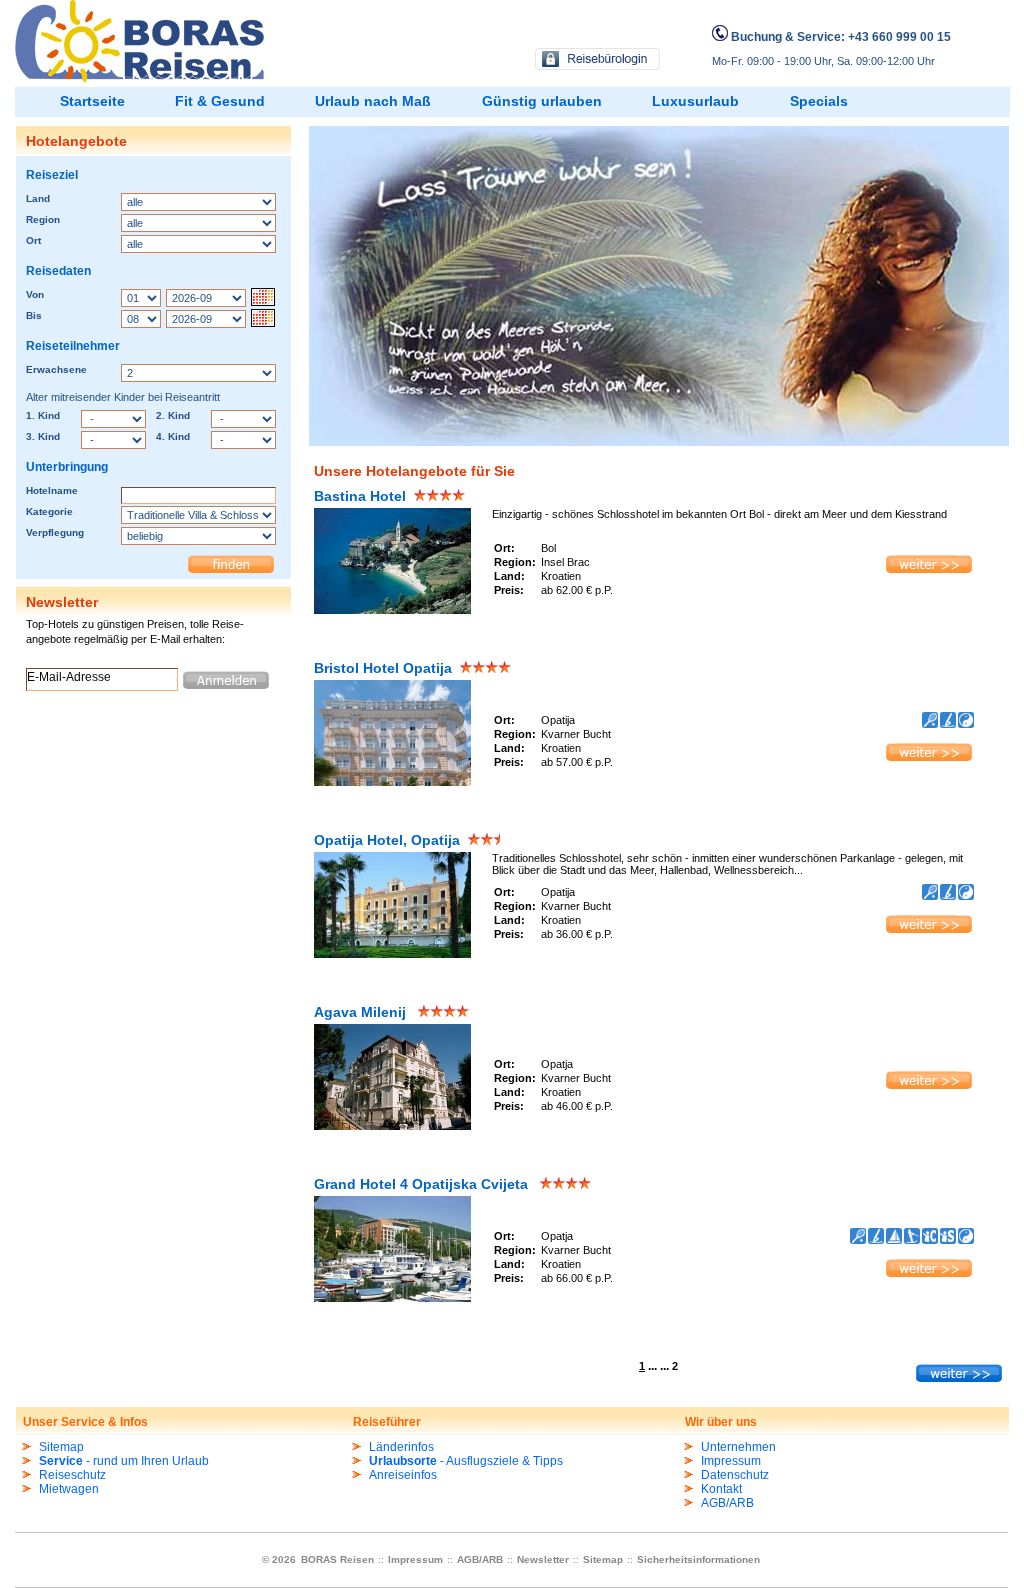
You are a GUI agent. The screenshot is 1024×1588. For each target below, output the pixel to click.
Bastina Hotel (360, 496)
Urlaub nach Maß (373, 101)
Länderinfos (401, 1447)
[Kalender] (263, 298)
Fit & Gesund (220, 101)
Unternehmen (738, 1447)
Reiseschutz (72, 1475)
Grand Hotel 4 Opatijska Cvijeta (423, 1184)
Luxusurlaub (695, 101)
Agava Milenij (362, 1012)
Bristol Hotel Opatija (383, 668)
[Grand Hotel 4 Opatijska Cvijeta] (929, 1275)
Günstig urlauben (542, 101)
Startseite (92, 101)
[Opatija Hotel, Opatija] (929, 931)
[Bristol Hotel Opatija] (929, 759)
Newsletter (543, 1559)
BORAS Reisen (339, 1559)
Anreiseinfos (403, 1475)
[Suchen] (231, 564)
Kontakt (721, 1489)
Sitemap (61, 1447)
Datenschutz (735, 1475)
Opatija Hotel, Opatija (387, 840)
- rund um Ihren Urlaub (124, 1461)
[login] (599, 61)
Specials (819, 101)
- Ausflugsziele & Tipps (466, 1461)
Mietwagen (69, 1489)
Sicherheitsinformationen (698, 1559)
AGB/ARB (727, 1503)
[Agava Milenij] (396, 1129)
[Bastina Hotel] (396, 610)
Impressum (731, 1461)
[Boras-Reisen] (140, 79)
